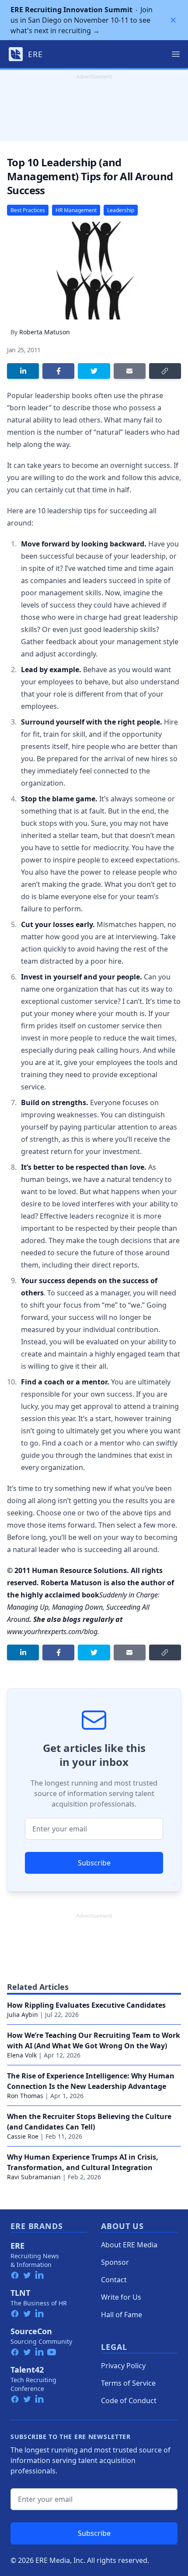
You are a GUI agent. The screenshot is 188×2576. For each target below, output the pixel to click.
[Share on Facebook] (58, 371)
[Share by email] (130, 371)
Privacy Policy (123, 2366)
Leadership (121, 210)
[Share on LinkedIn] (23, 371)
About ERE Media (129, 2245)
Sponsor (115, 2262)
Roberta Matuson (45, 332)
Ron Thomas (25, 2096)
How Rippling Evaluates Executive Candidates (86, 2005)
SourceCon (31, 2331)
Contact (114, 2280)
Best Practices (28, 210)
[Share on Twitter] (94, 371)
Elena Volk (22, 2055)
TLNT (20, 2293)
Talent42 (27, 2370)
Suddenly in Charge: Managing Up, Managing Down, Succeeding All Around (83, 1607)
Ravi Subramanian (34, 2177)
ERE (17, 2246)
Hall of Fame (122, 2315)
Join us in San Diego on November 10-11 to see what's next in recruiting (82, 20)
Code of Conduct (129, 2401)
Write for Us (121, 2297)
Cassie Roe (23, 2136)
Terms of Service (128, 2383)
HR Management (76, 210)
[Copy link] (165, 371)
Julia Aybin (23, 2014)
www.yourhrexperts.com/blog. (53, 1631)
